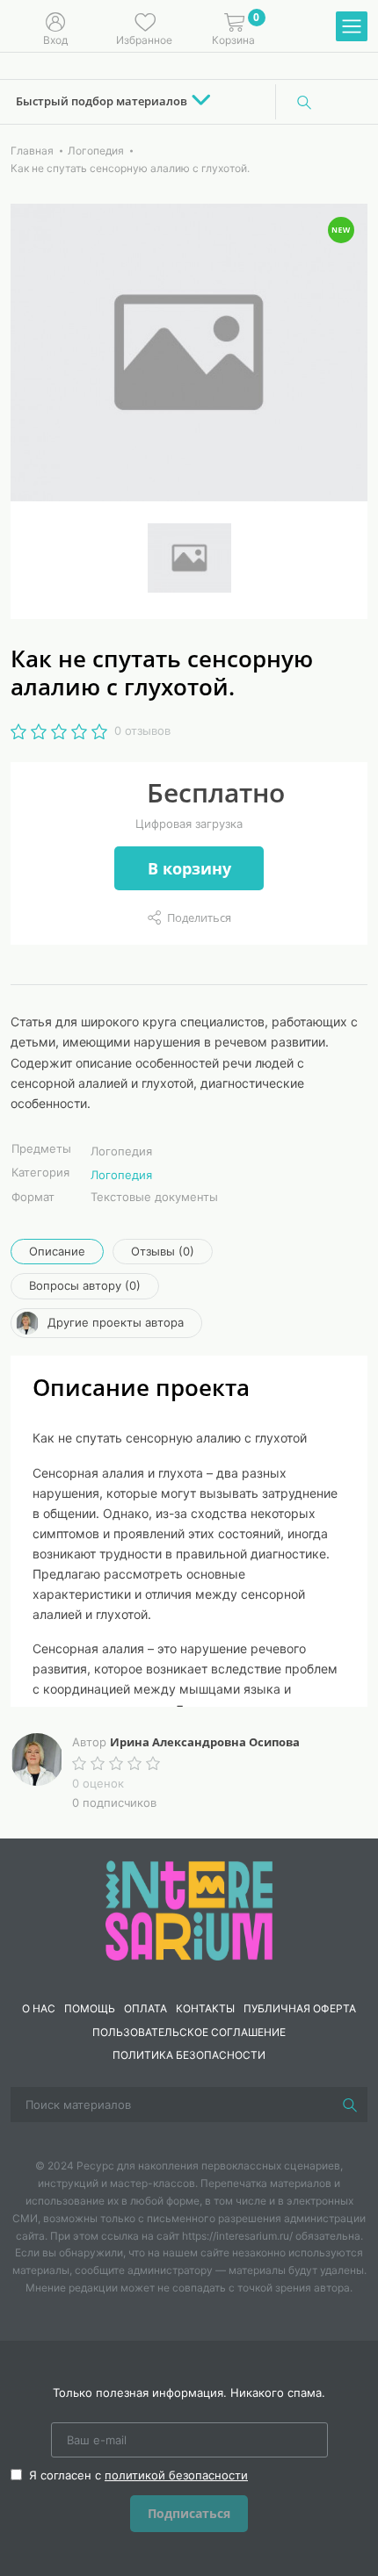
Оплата (145, 2008)
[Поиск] (304, 102)
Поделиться (199, 917)
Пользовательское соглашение (189, 2032)
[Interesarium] (189, 1910)
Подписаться (189, 2513)
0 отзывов (142, 730)
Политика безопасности (189, 2055)
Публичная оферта (300, 2008)
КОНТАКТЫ (205, 2008)
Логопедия (121, 1175)
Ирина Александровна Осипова (205, 1742)
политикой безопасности (176, 2475)
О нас (39, 2008)
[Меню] (352, 27)
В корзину (189, 868)
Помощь (90, 2008)
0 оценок (98, 1783)
